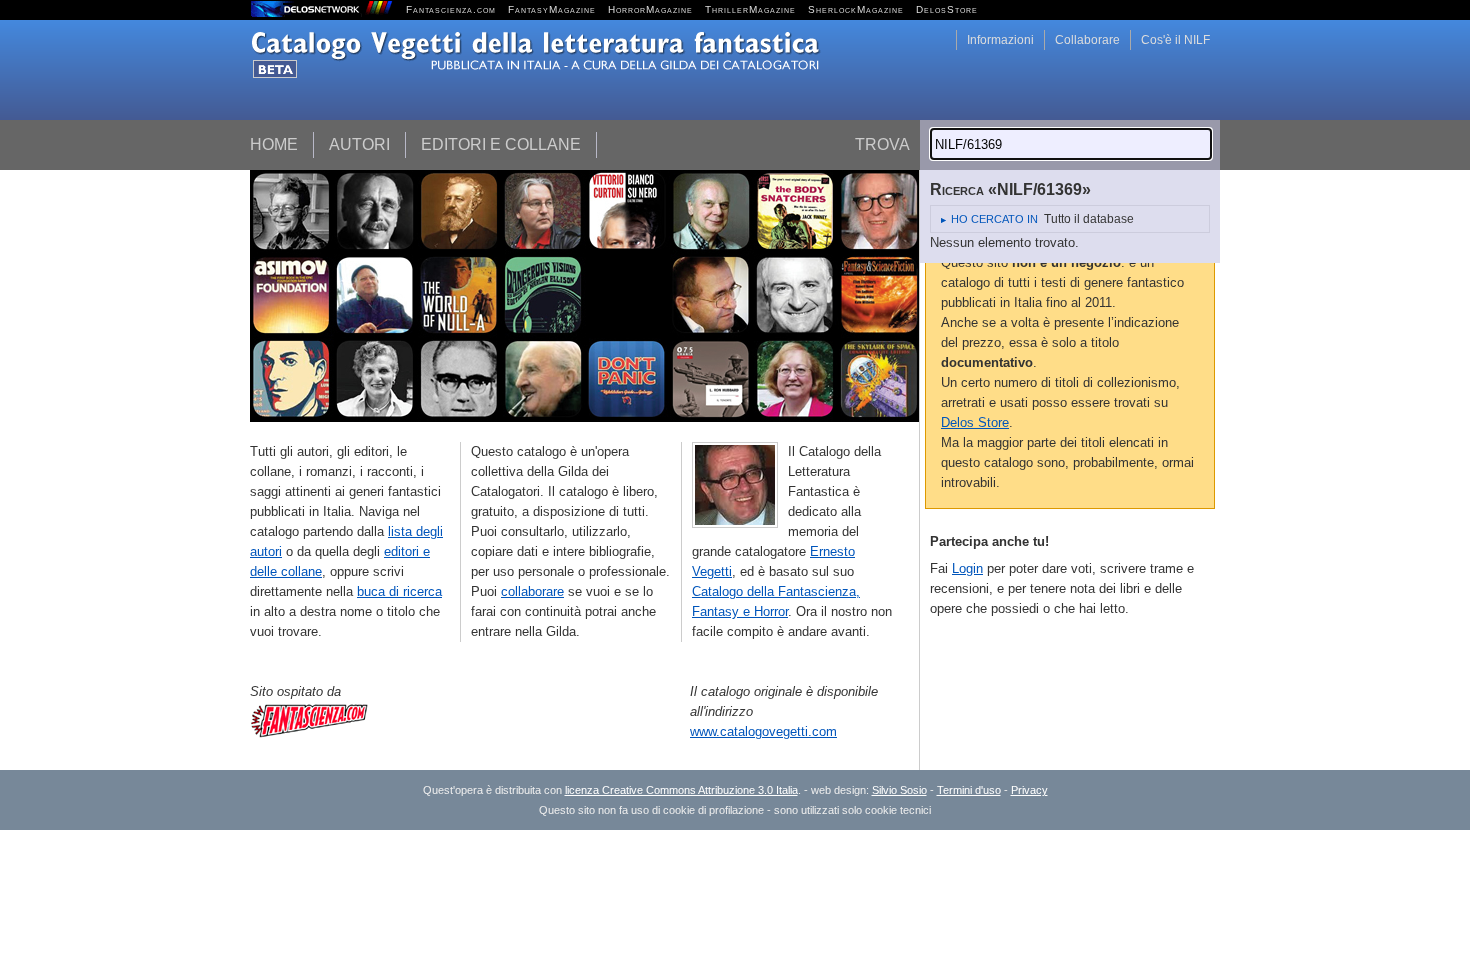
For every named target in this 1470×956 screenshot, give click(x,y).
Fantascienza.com (451, 9)
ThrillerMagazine (750, 9)
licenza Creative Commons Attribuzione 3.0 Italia (681, 790)
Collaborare (1087, 40)
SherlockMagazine (856, 9)
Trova (882, 144)
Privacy (1029, 790)
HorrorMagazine (650, 9)
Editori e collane (501, 144)
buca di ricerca (399, 591)
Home (274, 144)
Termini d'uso (969, 790)
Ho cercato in (994, 219)
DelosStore (947, 9)
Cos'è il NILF (1175, 40)
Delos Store (975, 422)
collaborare (532, 591)
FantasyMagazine (552, 9)
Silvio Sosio (899, 790)
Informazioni (1000, 40)
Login (967, 568)
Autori (359, 144)
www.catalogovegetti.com (763, 731)
